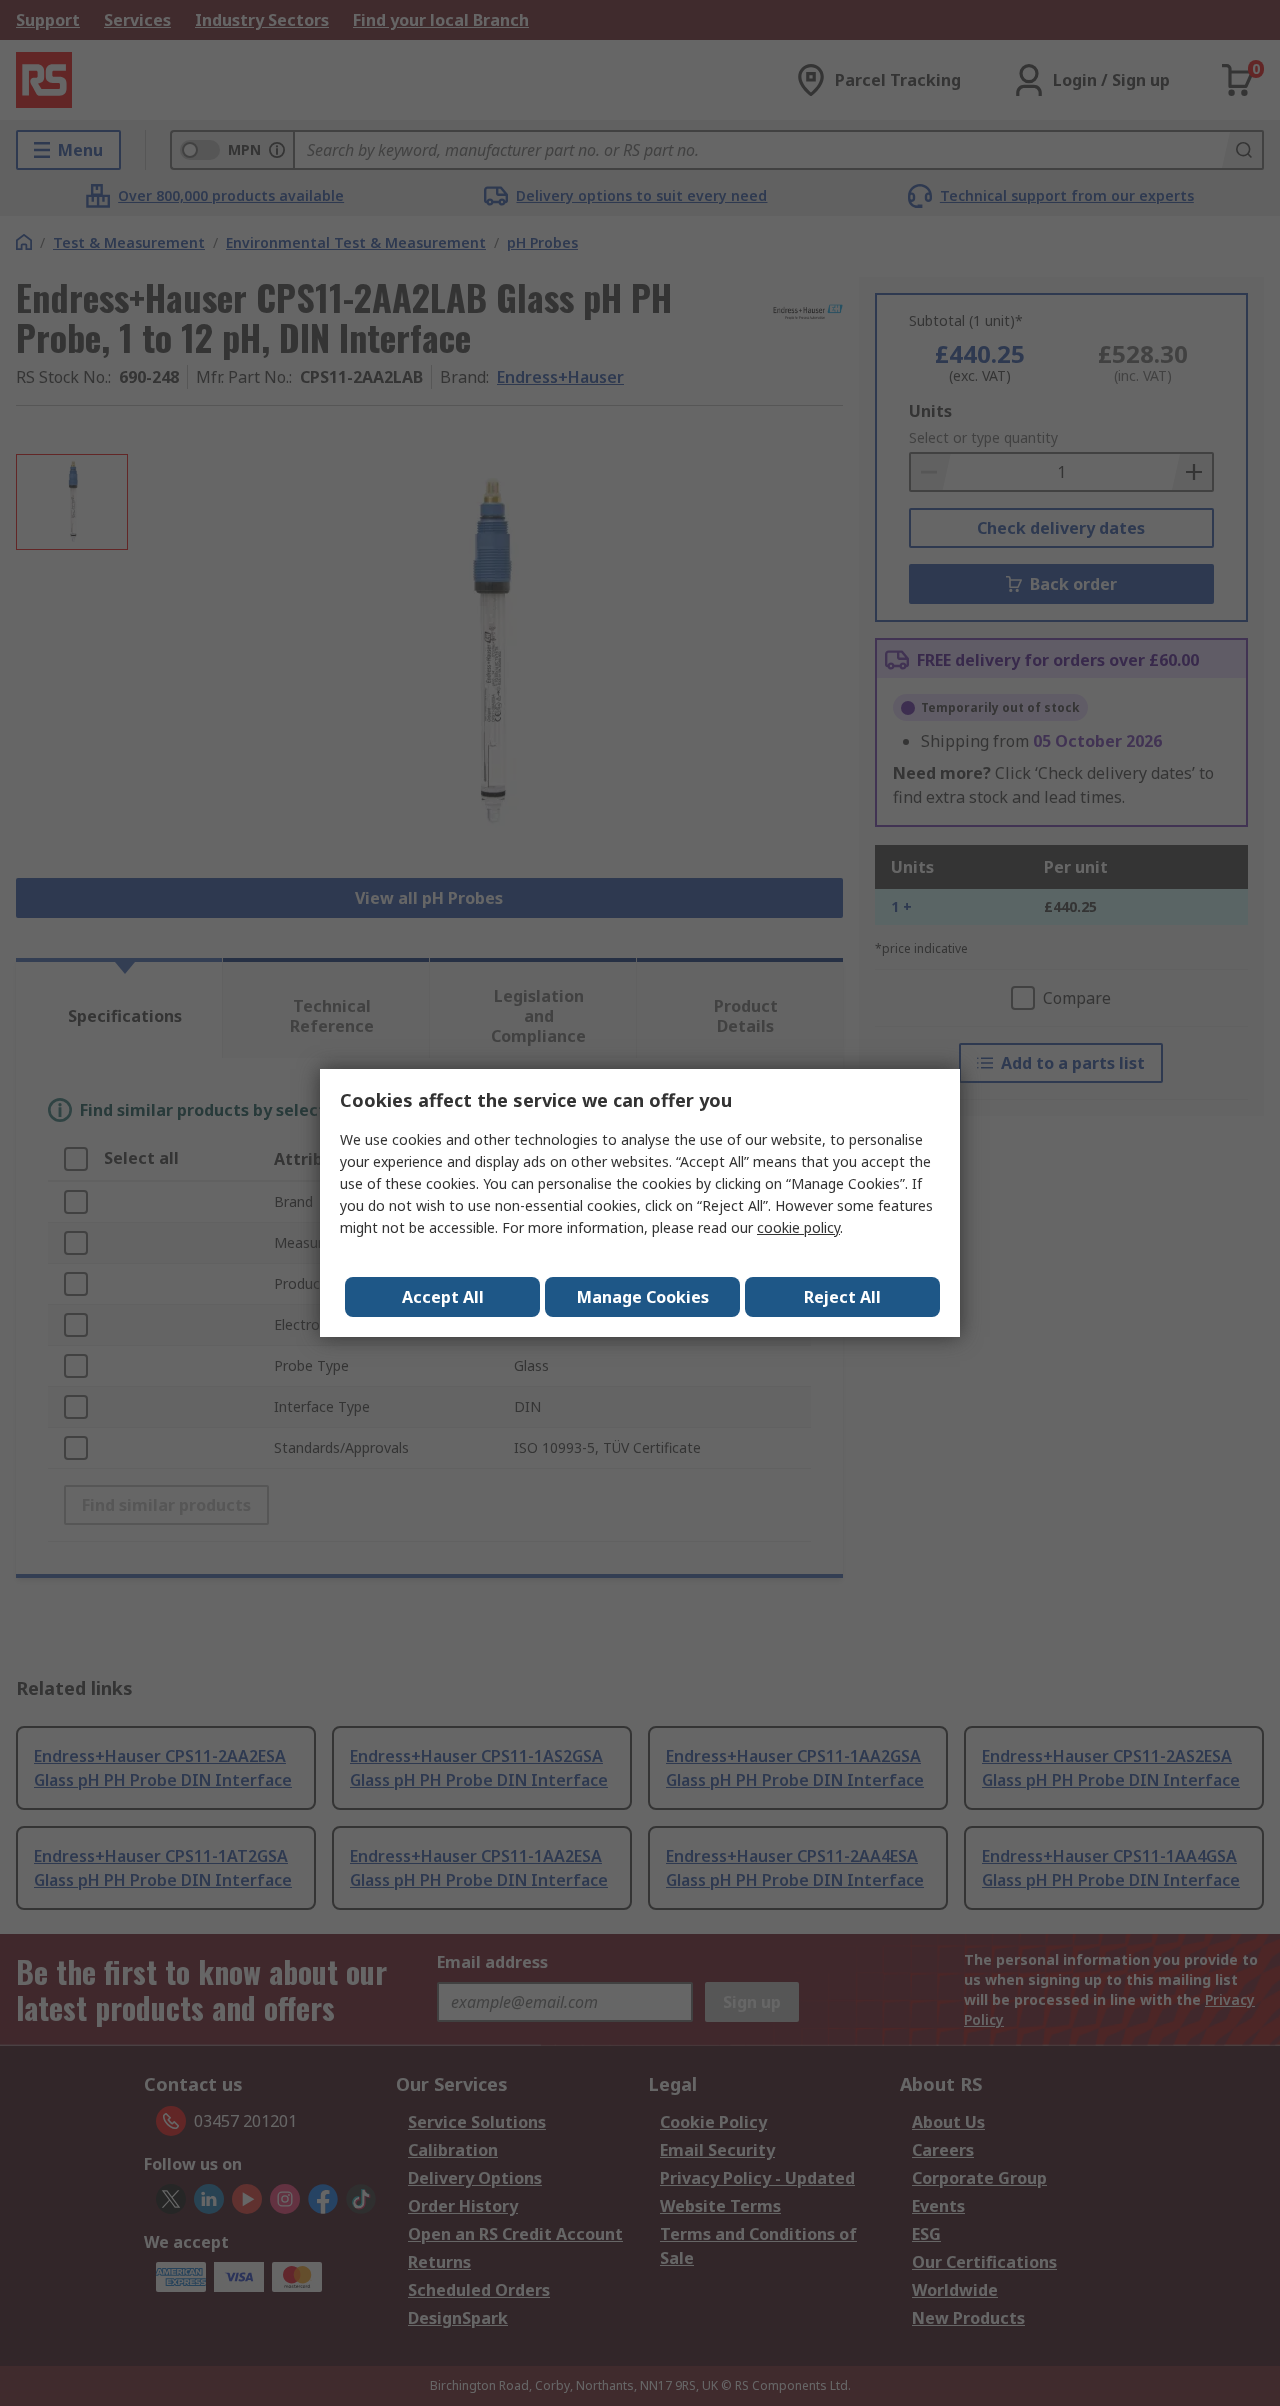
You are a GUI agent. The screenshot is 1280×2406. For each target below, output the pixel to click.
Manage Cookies (643, 1297)
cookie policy (798, 1227)
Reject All (842, 1297)
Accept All (443, 1297)
